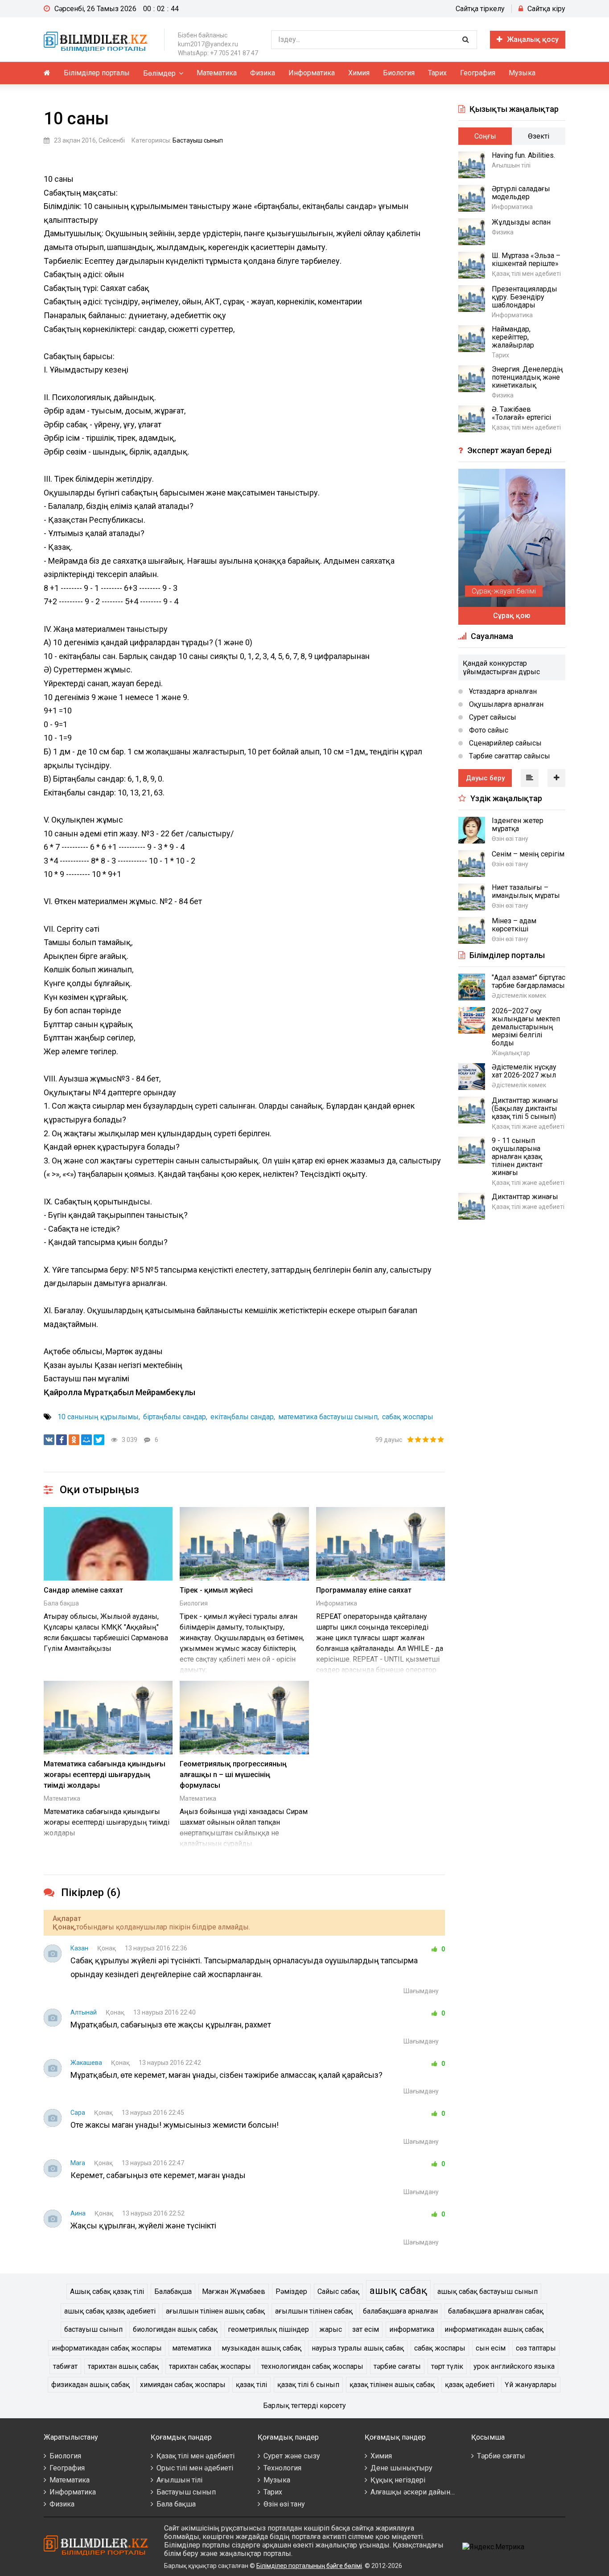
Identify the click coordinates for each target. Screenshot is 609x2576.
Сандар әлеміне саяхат (83, 1590)
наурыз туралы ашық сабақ (358, 2348)
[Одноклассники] (74, 1440)
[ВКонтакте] (49, 1440)
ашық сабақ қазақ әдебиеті (110, 2311)
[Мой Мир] (86, 1440)
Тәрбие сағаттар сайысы (509, 756)
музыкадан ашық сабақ (261, 2348)
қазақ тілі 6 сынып (308, 2385)
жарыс (331, 2329)
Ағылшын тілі (179, 2480)
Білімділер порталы (97, 73)
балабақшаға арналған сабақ (496, 2311)
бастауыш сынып (93, 2329)
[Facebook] (62, 1440)
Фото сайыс (488, 730)
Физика (263, 73)
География (478, 73)
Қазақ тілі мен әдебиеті (195, 2456)
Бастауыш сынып (198, 140)
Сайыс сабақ (338, 2291)
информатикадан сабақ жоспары (107, 2348)
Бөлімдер (159, 73)
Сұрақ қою (512, 616)
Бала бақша (61, 1603)
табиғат (65, 2366)
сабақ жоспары (408, 1417)
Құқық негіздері (398, 2480)
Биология (399, 73)
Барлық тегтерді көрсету (304, 2406)
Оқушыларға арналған (505, 704)
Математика (217, 73)
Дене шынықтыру (401, 2468)
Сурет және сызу (292, 2456)
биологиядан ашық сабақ (175, 2329)
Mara (78, 2163)
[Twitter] (99, 1440)
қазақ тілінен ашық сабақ (392, 2385)
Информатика (312, 73)
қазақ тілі (251, 2385)
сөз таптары (536, 2348)
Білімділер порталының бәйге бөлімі (309, 2566)
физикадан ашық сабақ (91, 2385)
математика (192, 2348)
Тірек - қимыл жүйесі (216, 1590)
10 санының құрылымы (98, 1417)
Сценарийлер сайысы (504, 743)
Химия (359, 73)
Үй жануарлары (531, 2385)
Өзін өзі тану (284, 2504)
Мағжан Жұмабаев (234, 2291)
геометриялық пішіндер (268, 2329)
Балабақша (173, 2291)
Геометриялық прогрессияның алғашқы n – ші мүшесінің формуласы (233, 1775)
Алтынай (84, 2012)
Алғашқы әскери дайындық (418, 2492)
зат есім (366, 2329)
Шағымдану (421, 1991)
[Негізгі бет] (97, 40)
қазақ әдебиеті (470, 2385)
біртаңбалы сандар (175, 1417)
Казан (79, 1948)
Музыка (522, 73)
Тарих (437, 73)
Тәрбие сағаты (501, 2456)
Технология (282, 2468)
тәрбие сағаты (397, 2366)
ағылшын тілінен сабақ (314, 2311)
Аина (78, 2213)
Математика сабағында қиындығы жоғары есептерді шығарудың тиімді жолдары (105, 1775)
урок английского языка (514, 2366)
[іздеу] (465, 40)
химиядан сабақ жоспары (183, 2385)
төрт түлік (447, 2366)
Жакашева (86, 2063)
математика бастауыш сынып (328, 1417)
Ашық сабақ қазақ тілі (107, 2291)
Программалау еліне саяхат (364, 1590)
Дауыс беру (485, 778)
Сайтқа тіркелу (480, 9)
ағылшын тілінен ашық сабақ (215, 2311)
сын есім (491, 2348)
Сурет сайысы (492, 717)
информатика (412, 2329)
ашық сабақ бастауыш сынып (488, 2291)
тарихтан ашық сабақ (123, 2366)
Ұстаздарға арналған (502, 691)
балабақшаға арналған (400, 2311)
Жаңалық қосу (533, 39)
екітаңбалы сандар (242, 1417)
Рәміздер (291, 2291)
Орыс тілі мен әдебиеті (195, 2468)
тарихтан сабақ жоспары (210, 2366)
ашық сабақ (398, 2290)
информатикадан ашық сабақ (494, 2329)
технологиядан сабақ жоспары (312, 2366)
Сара (78, 2113)
